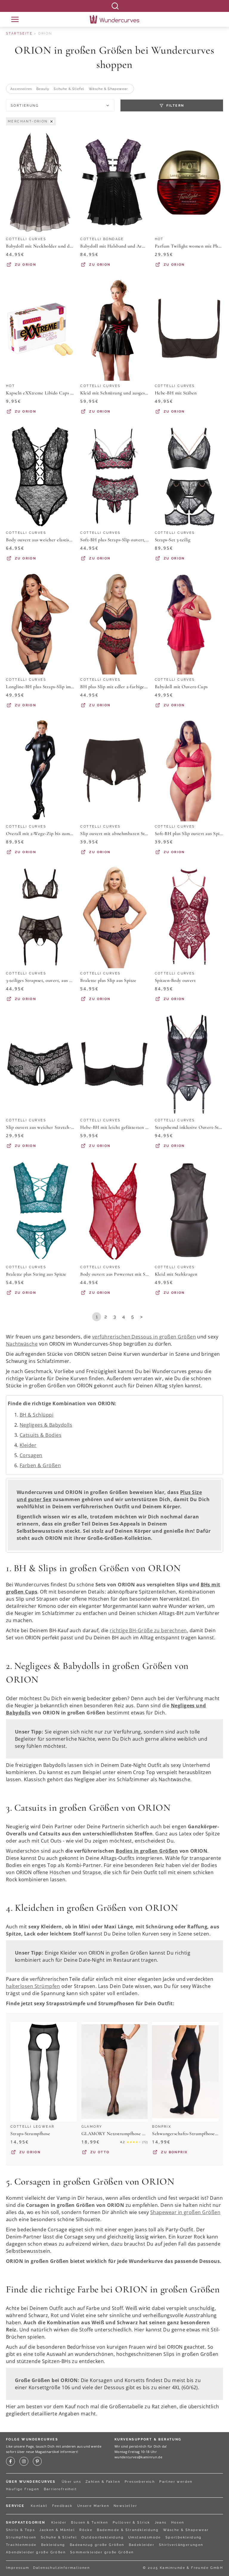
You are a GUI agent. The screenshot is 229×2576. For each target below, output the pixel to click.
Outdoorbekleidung (103, 2537)
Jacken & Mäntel (57, 2530)
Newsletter (125, 2506)
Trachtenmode (21, 2545)
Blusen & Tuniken (89, 2523)
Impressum (18, 2568)
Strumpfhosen (21, 2537)
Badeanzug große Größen (97, 2545)
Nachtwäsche (22, 1344)
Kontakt (39, 2506)
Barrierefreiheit (60, 2489)
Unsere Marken (93, 2506)
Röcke (86, 2530)
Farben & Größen (40, 1465)
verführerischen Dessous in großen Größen (144, 1337)
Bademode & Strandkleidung (128, 2530)
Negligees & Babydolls (46, 1425)
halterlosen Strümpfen (33, 1986)
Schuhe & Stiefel (59, 2537)
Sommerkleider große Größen (102, 2552)
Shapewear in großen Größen (185, 2212)
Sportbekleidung (184, 2537)
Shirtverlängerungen (181, 2545)
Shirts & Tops (20, 2530)
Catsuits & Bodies (41, 1435)
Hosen (178, 2523)
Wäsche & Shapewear (186, 2530)
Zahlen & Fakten (103, 2482)
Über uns (71, 2482)
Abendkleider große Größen (36, 2552)
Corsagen (31, 1455)
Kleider (28, 1445)
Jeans (161, 2523)
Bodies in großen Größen (147, 1851)
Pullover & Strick (131, 2523)
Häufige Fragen (23, 2489)
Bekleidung (53, 2545)
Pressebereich (140, 2482)
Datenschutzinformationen (62, 2568)
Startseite (19, 34)
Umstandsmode (145, 2537)
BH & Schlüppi (37, 1415)
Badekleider (142, 2545)
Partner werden (176, 2482)
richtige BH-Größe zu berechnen (148, 1630)
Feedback (62, 2506)
